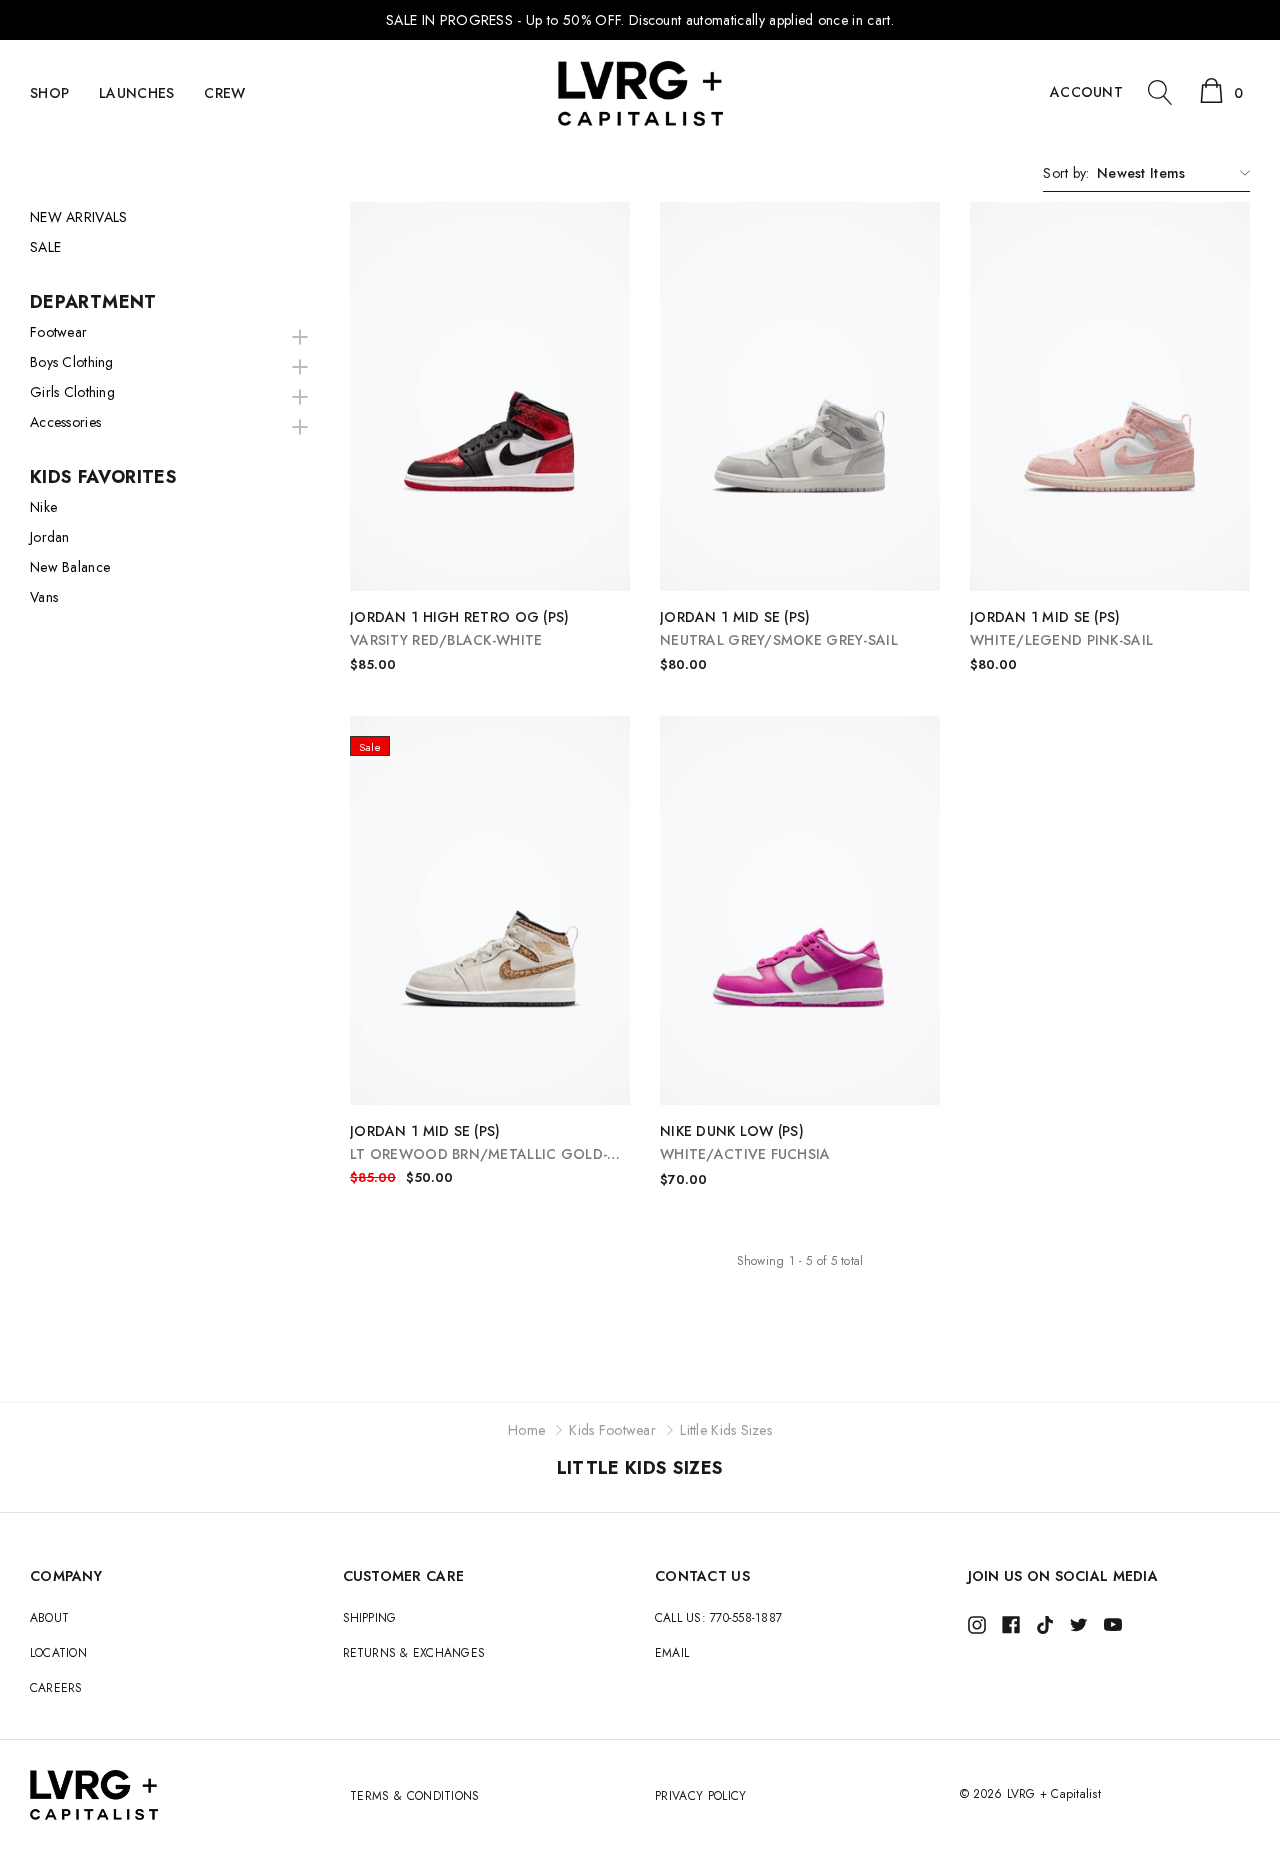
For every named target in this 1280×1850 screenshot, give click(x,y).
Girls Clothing (72, 392)
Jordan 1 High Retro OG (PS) (460, 628)
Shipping (370, 1618)
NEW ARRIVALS (78, 217)
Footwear (58, 332)
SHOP (49, 93)
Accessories (65, 422)
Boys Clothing (72, 362)
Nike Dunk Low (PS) (745, 1142)
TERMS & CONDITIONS (415, 1796)
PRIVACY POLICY (700, 1796)
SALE (45, 247)
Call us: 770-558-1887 (718, 1618)
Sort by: (1066, 173)
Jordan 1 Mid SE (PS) (779, 628)
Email (672, 1653)
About (49, 1618)
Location (58, 1653)
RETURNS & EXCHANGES (414, 1653)
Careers (56, 1688)
